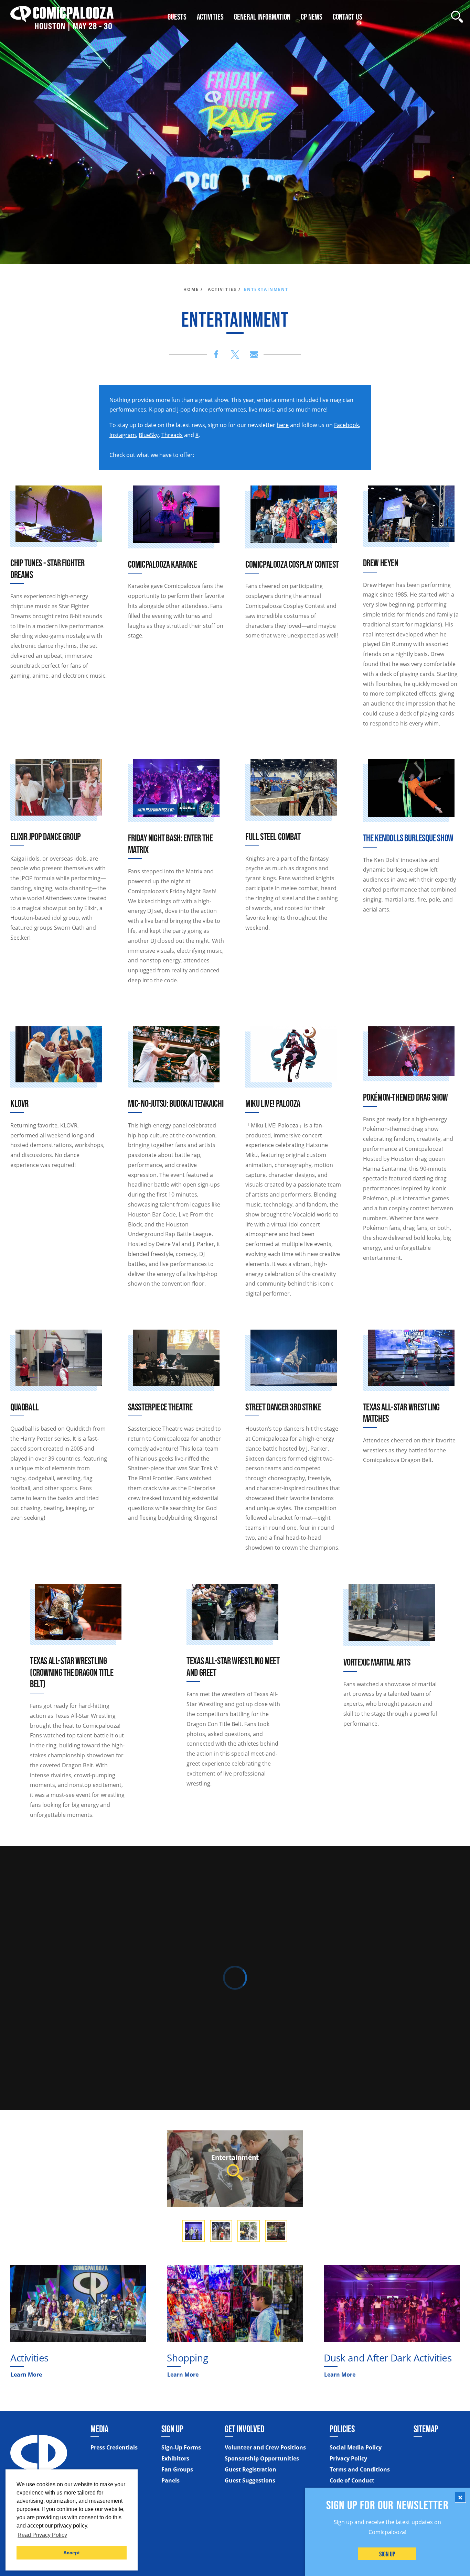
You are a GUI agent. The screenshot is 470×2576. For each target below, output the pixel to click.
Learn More (26, 2375)
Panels (170, 2480)
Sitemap (426, 2429)
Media (99, 2429)
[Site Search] (457, 17)
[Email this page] (254, 354)
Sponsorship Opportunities (262, 2458)
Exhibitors (175, 2458)
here (283, 425)
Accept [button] (72, 2553)
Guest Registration (250, 2469)
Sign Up (388, 2554)
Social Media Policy (356, 2447)
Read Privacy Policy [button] (42, 2535)
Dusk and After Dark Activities (388, 2358)
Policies (342, 2429)
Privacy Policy (348, 2458)
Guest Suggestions (250, 2480)
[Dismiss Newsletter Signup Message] (460, 2497)
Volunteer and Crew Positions (265, 2447)
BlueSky (149, 435)
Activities (29, 2358)
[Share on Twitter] (235, 354)
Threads (172, 435)
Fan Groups (177, 2469)
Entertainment (235, 2157)
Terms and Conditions (360, 2469)
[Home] (62, 17)
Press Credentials (114, 2447)
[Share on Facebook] (216, 354)
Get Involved (244, 2429)
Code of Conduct (352, 2480)
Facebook (346, 425)
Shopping (187, 2358)
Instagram (123, 435)
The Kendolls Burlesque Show (408, 838)
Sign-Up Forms (181, 2447)
